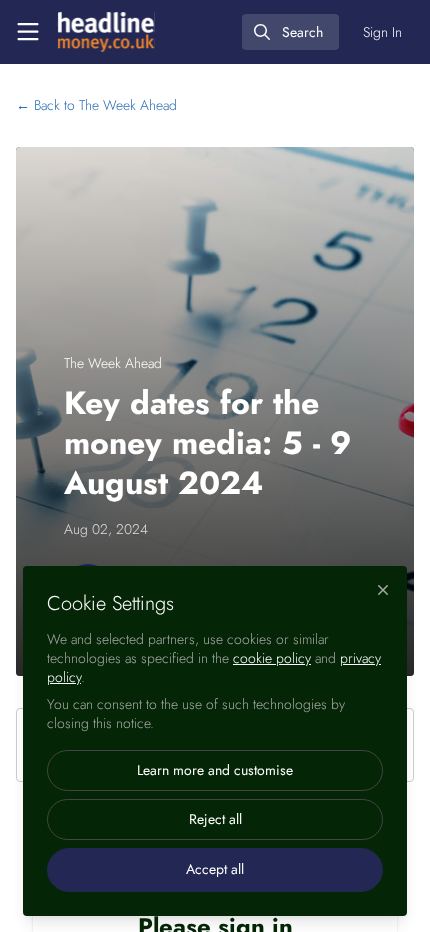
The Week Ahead (96, 105)
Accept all (215, 869)
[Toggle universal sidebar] (28, 32)
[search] (290, 32)
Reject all (215, 819)
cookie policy (272, 658)
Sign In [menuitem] (382, 32)
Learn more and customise (215, 770)
